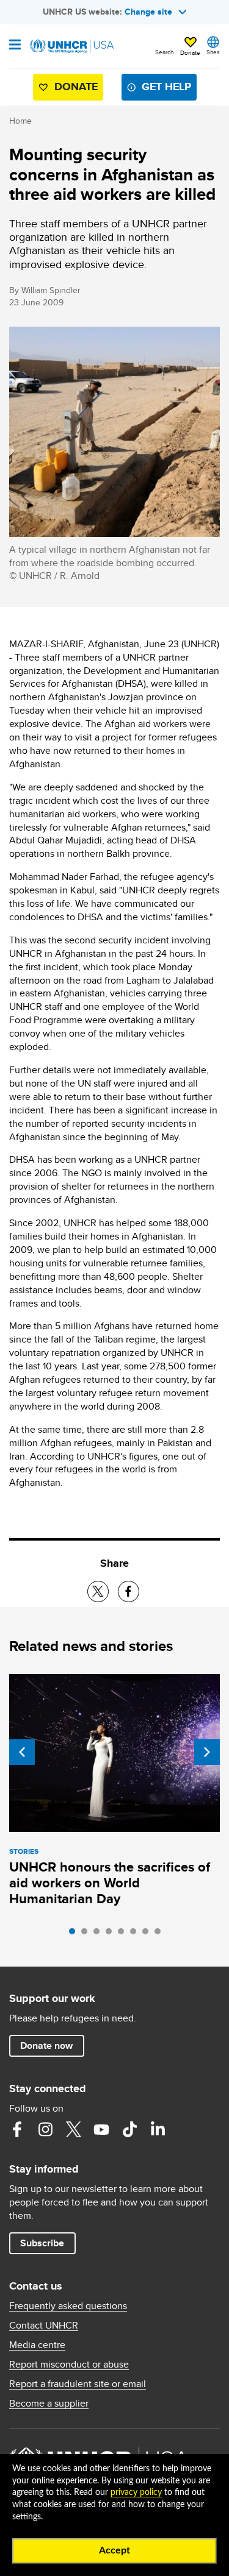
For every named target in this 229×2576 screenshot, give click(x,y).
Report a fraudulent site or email (78, 2384)
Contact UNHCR (44, 2326)
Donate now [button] (46, 2046)
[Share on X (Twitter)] (98, 1591)
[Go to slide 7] (148, 1934)
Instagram (45, 2129)
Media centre (37, 2345)
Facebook (17, 2129)
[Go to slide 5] (124, 1934)
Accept (114, 2550)
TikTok (129, 2129)
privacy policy (136, 2493)
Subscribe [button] (42, 2243)
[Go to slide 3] (100, 1934)
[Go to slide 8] (161, 1934)
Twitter (73, 2129)
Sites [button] (213, 52)
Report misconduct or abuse (69, 2365)
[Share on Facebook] (129, 1591)
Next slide (207, 1752)
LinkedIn (158, 2129)
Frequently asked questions (68, 2306)
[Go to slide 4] (112, 1934)
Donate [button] (190, 52)
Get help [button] (166, 87)
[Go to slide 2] (87, 1934)
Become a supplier (49, 2404)
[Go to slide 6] (136, 1934)
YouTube (101, 2129)
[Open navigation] (15, 46)
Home (20, 121)
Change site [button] (148, 12)
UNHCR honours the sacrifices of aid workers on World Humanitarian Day (110, 1883)
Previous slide (22, 1752)
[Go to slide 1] (75, 1934)
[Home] (71, 46)
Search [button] (165, 52)
